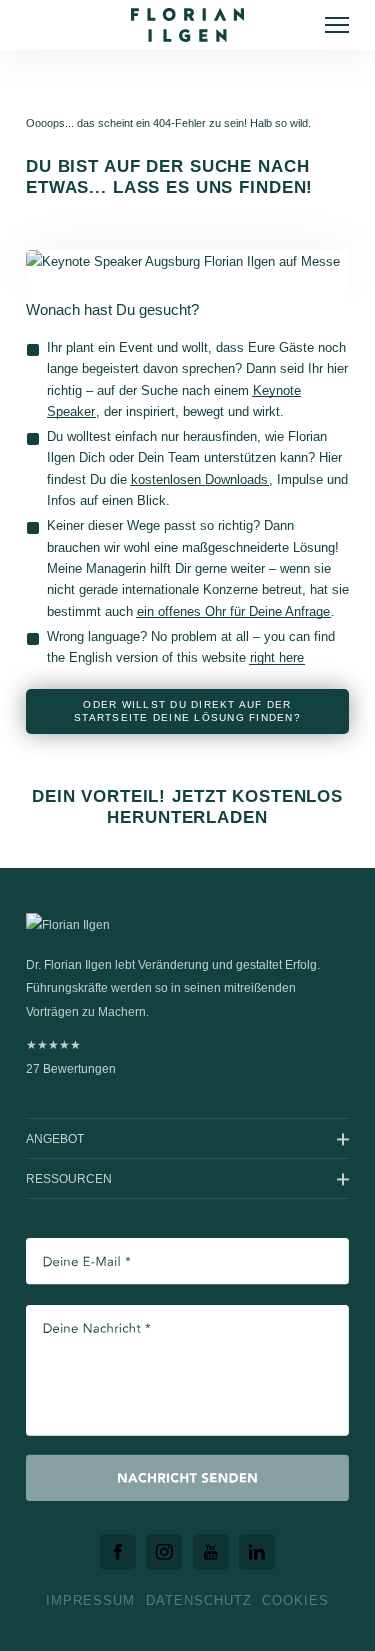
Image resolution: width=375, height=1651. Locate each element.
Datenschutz (199, 1600)
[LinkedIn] (257, 1552)
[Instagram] (164, 1552)
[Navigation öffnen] (337, 25)
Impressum (90, 1600)
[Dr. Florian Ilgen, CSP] (187, 25)
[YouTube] (211, 1552)
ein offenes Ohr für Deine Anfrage (233, 611)
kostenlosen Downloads (199, 479)
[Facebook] (118, 1552)
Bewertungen (71, 1056)
